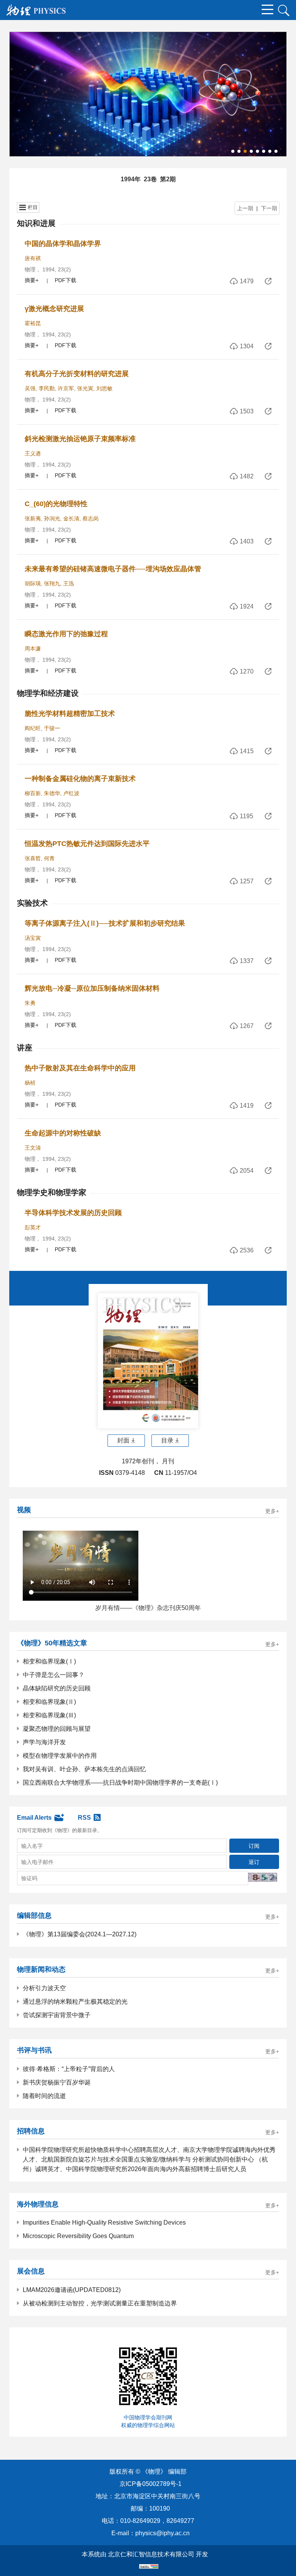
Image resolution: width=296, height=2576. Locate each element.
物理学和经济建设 (48, 693)
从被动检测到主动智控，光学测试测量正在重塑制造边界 (100, 2303)
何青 (49, 858)
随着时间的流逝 (44, 2096)
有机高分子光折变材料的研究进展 (77, 374)
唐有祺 (33, 258)
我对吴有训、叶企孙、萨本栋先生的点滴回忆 (84, 1769)
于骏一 (52, 728)
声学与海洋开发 (44, 1742)
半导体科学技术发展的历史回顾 (73, 1213)
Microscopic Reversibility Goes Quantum (78, 2236)
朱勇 (30, 1003)
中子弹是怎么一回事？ (54, 1675)
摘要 (30, 280)
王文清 (33, 1148)
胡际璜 (33, 583)
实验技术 (32, 903)
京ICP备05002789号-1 (151, 2484)
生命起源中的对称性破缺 (63, 1133)
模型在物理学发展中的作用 (60, 1756)
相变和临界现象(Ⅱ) (49, 1702)
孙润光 (52, 518)
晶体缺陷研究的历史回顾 (57, 1688)
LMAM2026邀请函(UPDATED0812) (72, 2290)
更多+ (272, 1511)
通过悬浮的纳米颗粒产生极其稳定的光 (75, 2002)
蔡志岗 (91, 518)
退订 (254, 1862)
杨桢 (30, 1083)
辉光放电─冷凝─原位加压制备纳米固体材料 (92, 988)
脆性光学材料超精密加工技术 (70, 714)
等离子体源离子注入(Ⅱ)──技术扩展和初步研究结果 (105, 923)
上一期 (245, 208)
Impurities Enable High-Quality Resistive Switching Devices (104, 2222)
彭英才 (33, 1227)
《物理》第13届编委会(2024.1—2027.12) (80, 1934)
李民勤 (47, 388)
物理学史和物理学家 (52, 1192)
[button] (233, 151)
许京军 (66, 388)
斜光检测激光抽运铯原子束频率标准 (80, 439)
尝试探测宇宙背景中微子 (57, 2015)
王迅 (69, 583)
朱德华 (52, 793)
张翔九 (52, 583)
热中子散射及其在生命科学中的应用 (80, 1068)
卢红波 (71, 793)
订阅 (254, 1846)
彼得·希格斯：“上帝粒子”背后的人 (69, 2069)
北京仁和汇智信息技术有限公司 (151, 2554)
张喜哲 (33, 858)
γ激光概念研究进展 (54, 309)
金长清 (71, 518)
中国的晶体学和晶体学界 (63, 244)
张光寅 (85, 388)
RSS (84, 1818)
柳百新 (33, 793)
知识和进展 (36, 223)
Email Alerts (34, 1818)
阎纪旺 (33, 728)
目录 (167, 1440)
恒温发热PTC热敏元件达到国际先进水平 (87, 844)
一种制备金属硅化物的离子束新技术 (80, 779)
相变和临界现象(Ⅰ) (49, 1661)
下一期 (269, 208)
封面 (123, 1440)
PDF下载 (66, 280)
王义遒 (33, 453)
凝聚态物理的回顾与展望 (57, 1729)
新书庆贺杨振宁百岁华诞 (57, 2082)
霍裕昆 (33, 323)
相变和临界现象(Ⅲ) (49, 1715)
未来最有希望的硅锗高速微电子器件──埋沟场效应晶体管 (113, 569)
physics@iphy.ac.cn (162, 2533)
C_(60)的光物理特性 (56, 504)
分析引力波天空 (44, 1988)
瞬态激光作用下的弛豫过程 (66, 634)
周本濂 (33, 649)
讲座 (25, 1048)
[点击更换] (263, 1877)
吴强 (30, 388)
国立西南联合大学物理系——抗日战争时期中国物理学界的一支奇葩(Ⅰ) (120, 1783)
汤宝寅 (33, 938)
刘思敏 (104, 388)
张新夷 (33, 518)
